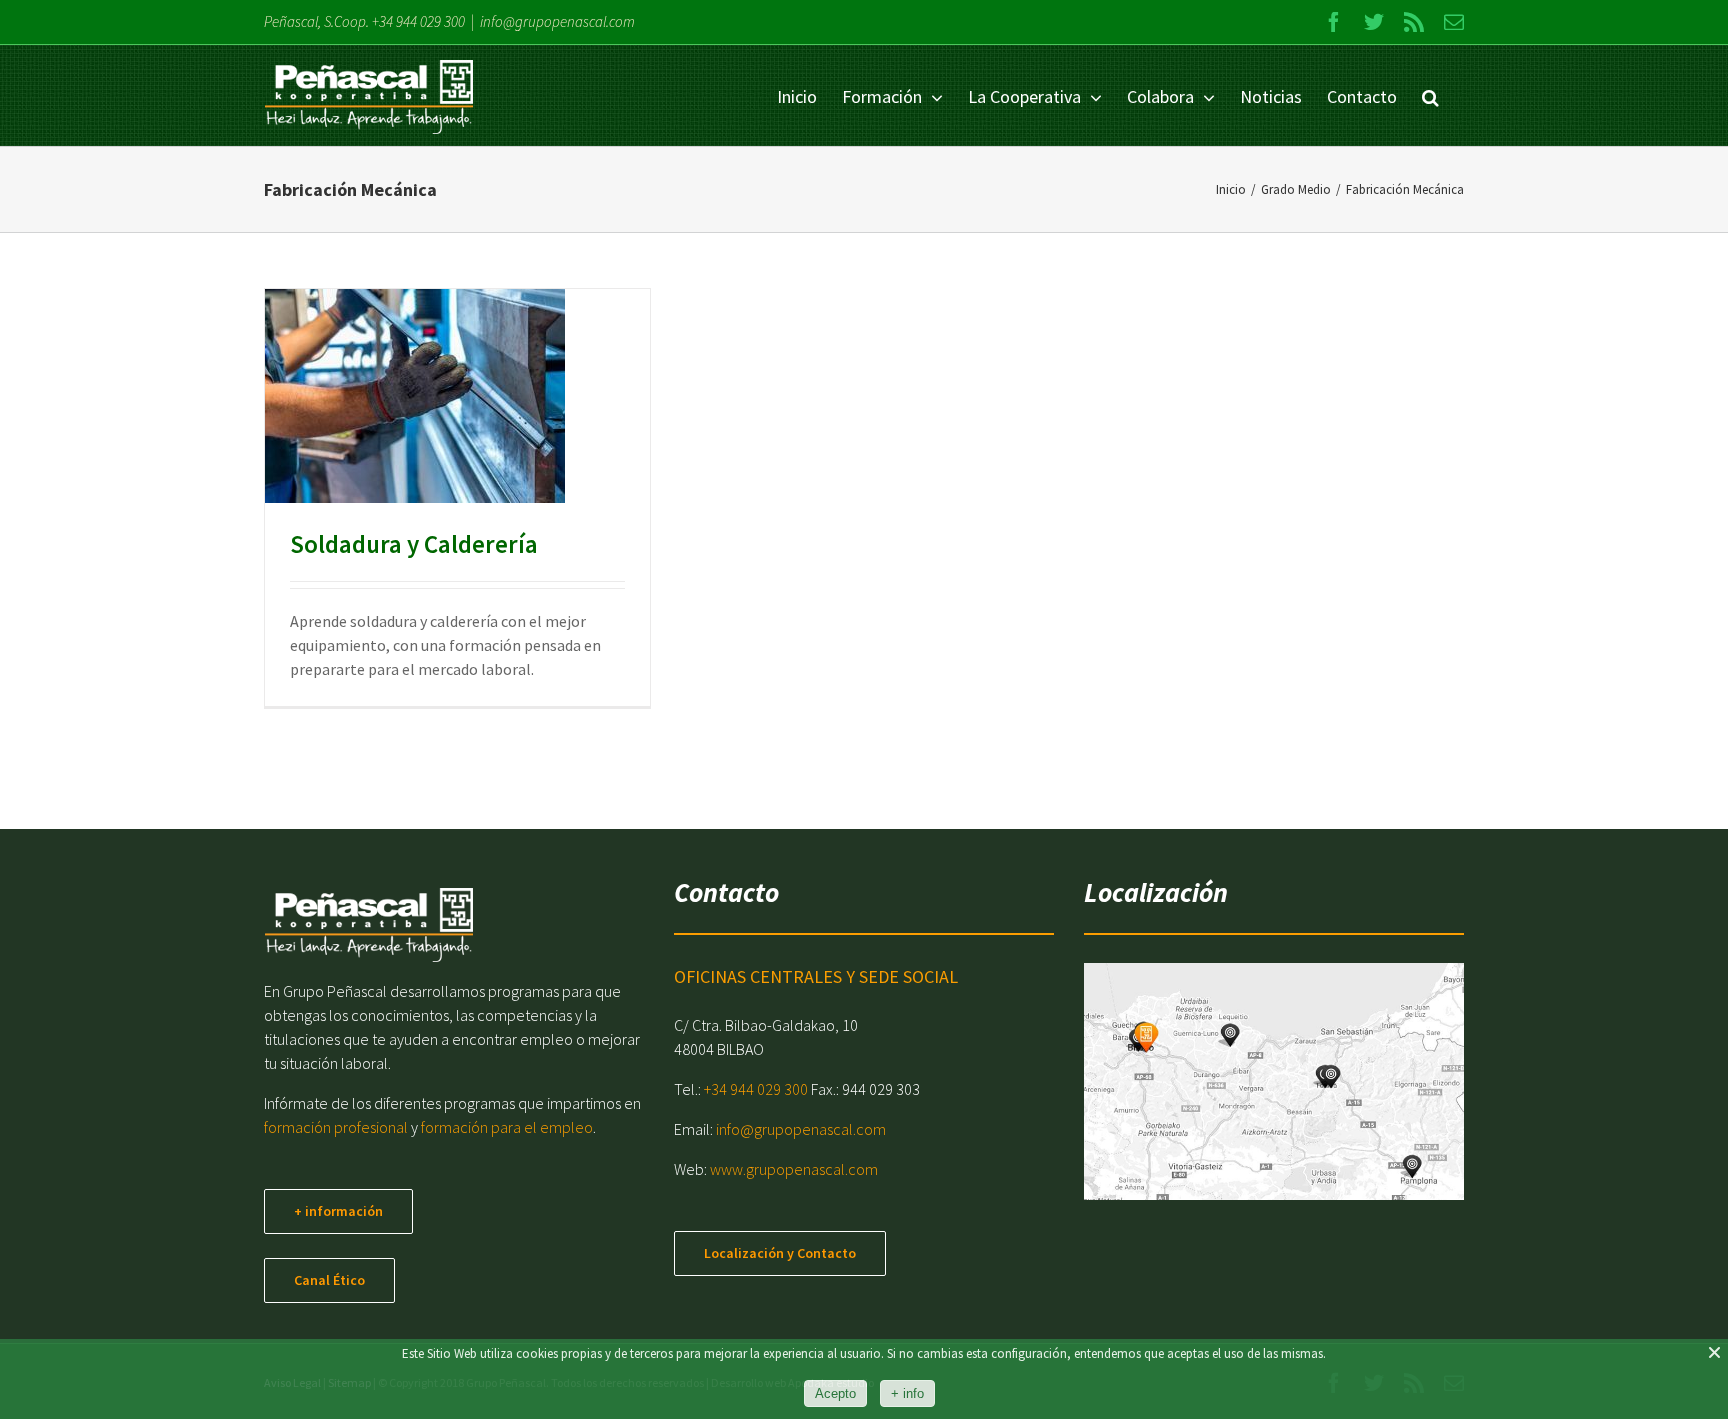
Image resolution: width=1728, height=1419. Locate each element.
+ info (907, 1393)
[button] (1430, 95)
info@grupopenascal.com (557, 21)
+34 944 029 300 (418, 21)
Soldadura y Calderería (391, 364)
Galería (439, 364)
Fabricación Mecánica (380, 436)
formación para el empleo (507, 1127)
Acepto (835, 1393)
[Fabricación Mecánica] (415, 396)
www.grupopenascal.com (794, 1169)
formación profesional (336, 1127)
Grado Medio (474, 436)
